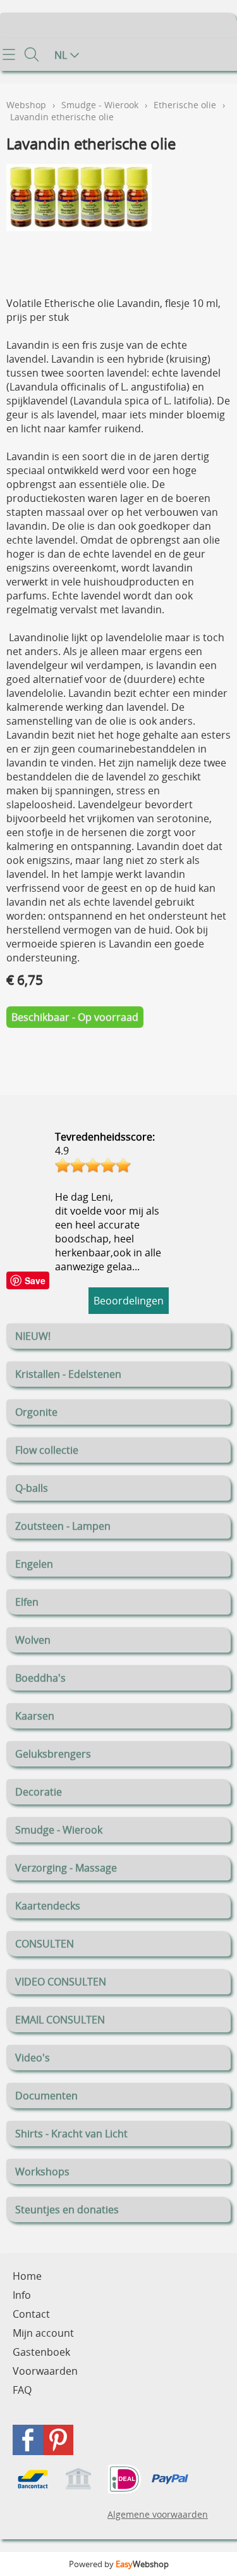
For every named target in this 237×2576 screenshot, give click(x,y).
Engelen (34, 1564)
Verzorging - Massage (66, 1868)
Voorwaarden (45, 2371)
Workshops (42, 2172)
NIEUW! (33, 1336)
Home (27, 2276)
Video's (33, 2058)
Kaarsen (35, 1716)
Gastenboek (41, 2352)
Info (22, 2295)
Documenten (46, 2096)
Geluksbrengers (53, 1754)
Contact (31, 2314)
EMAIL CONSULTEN (60, 2020)
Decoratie (39, 1792)
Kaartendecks (48, 1906)
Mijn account (43, 2333)
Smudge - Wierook (59, 1830)
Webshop (26, 105)
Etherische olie (185, 105)
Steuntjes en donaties (67, 2210)
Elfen (27, 1602)
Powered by (119, 2564)
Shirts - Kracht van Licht (71, 2134)
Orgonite (36, 1412)
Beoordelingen (129, 1301)
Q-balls (32, 1488)
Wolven (33, 1640)
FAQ (22, 2390)
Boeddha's (40, 1678)
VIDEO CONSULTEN (61, 1982)
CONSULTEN (45, 1944)
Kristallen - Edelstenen (68, 1374)
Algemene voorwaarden (158, 2514)
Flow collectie (47, 1450)
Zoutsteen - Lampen (63, 1526)
